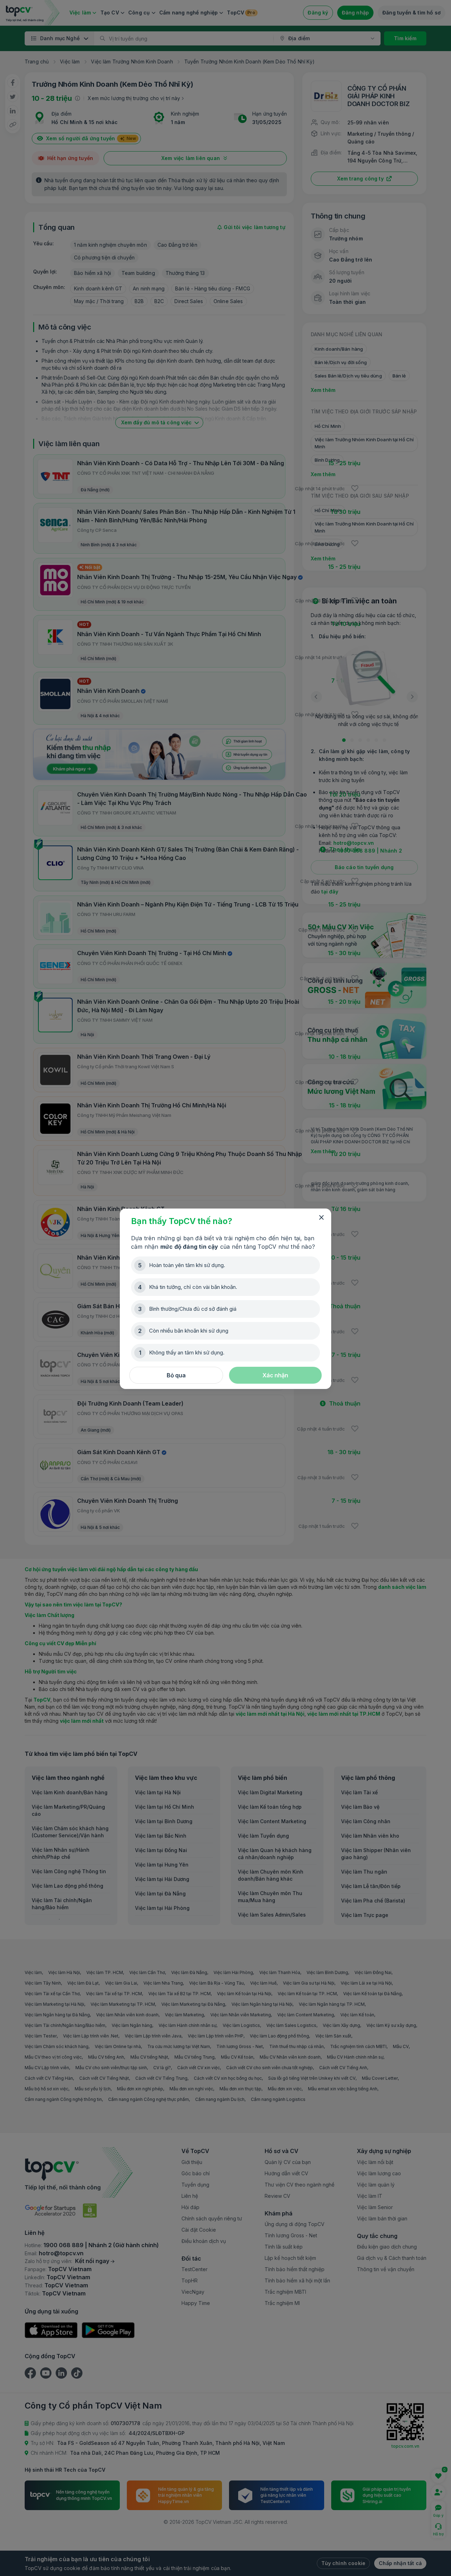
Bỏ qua (176, 1375)
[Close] (321, 1218)
